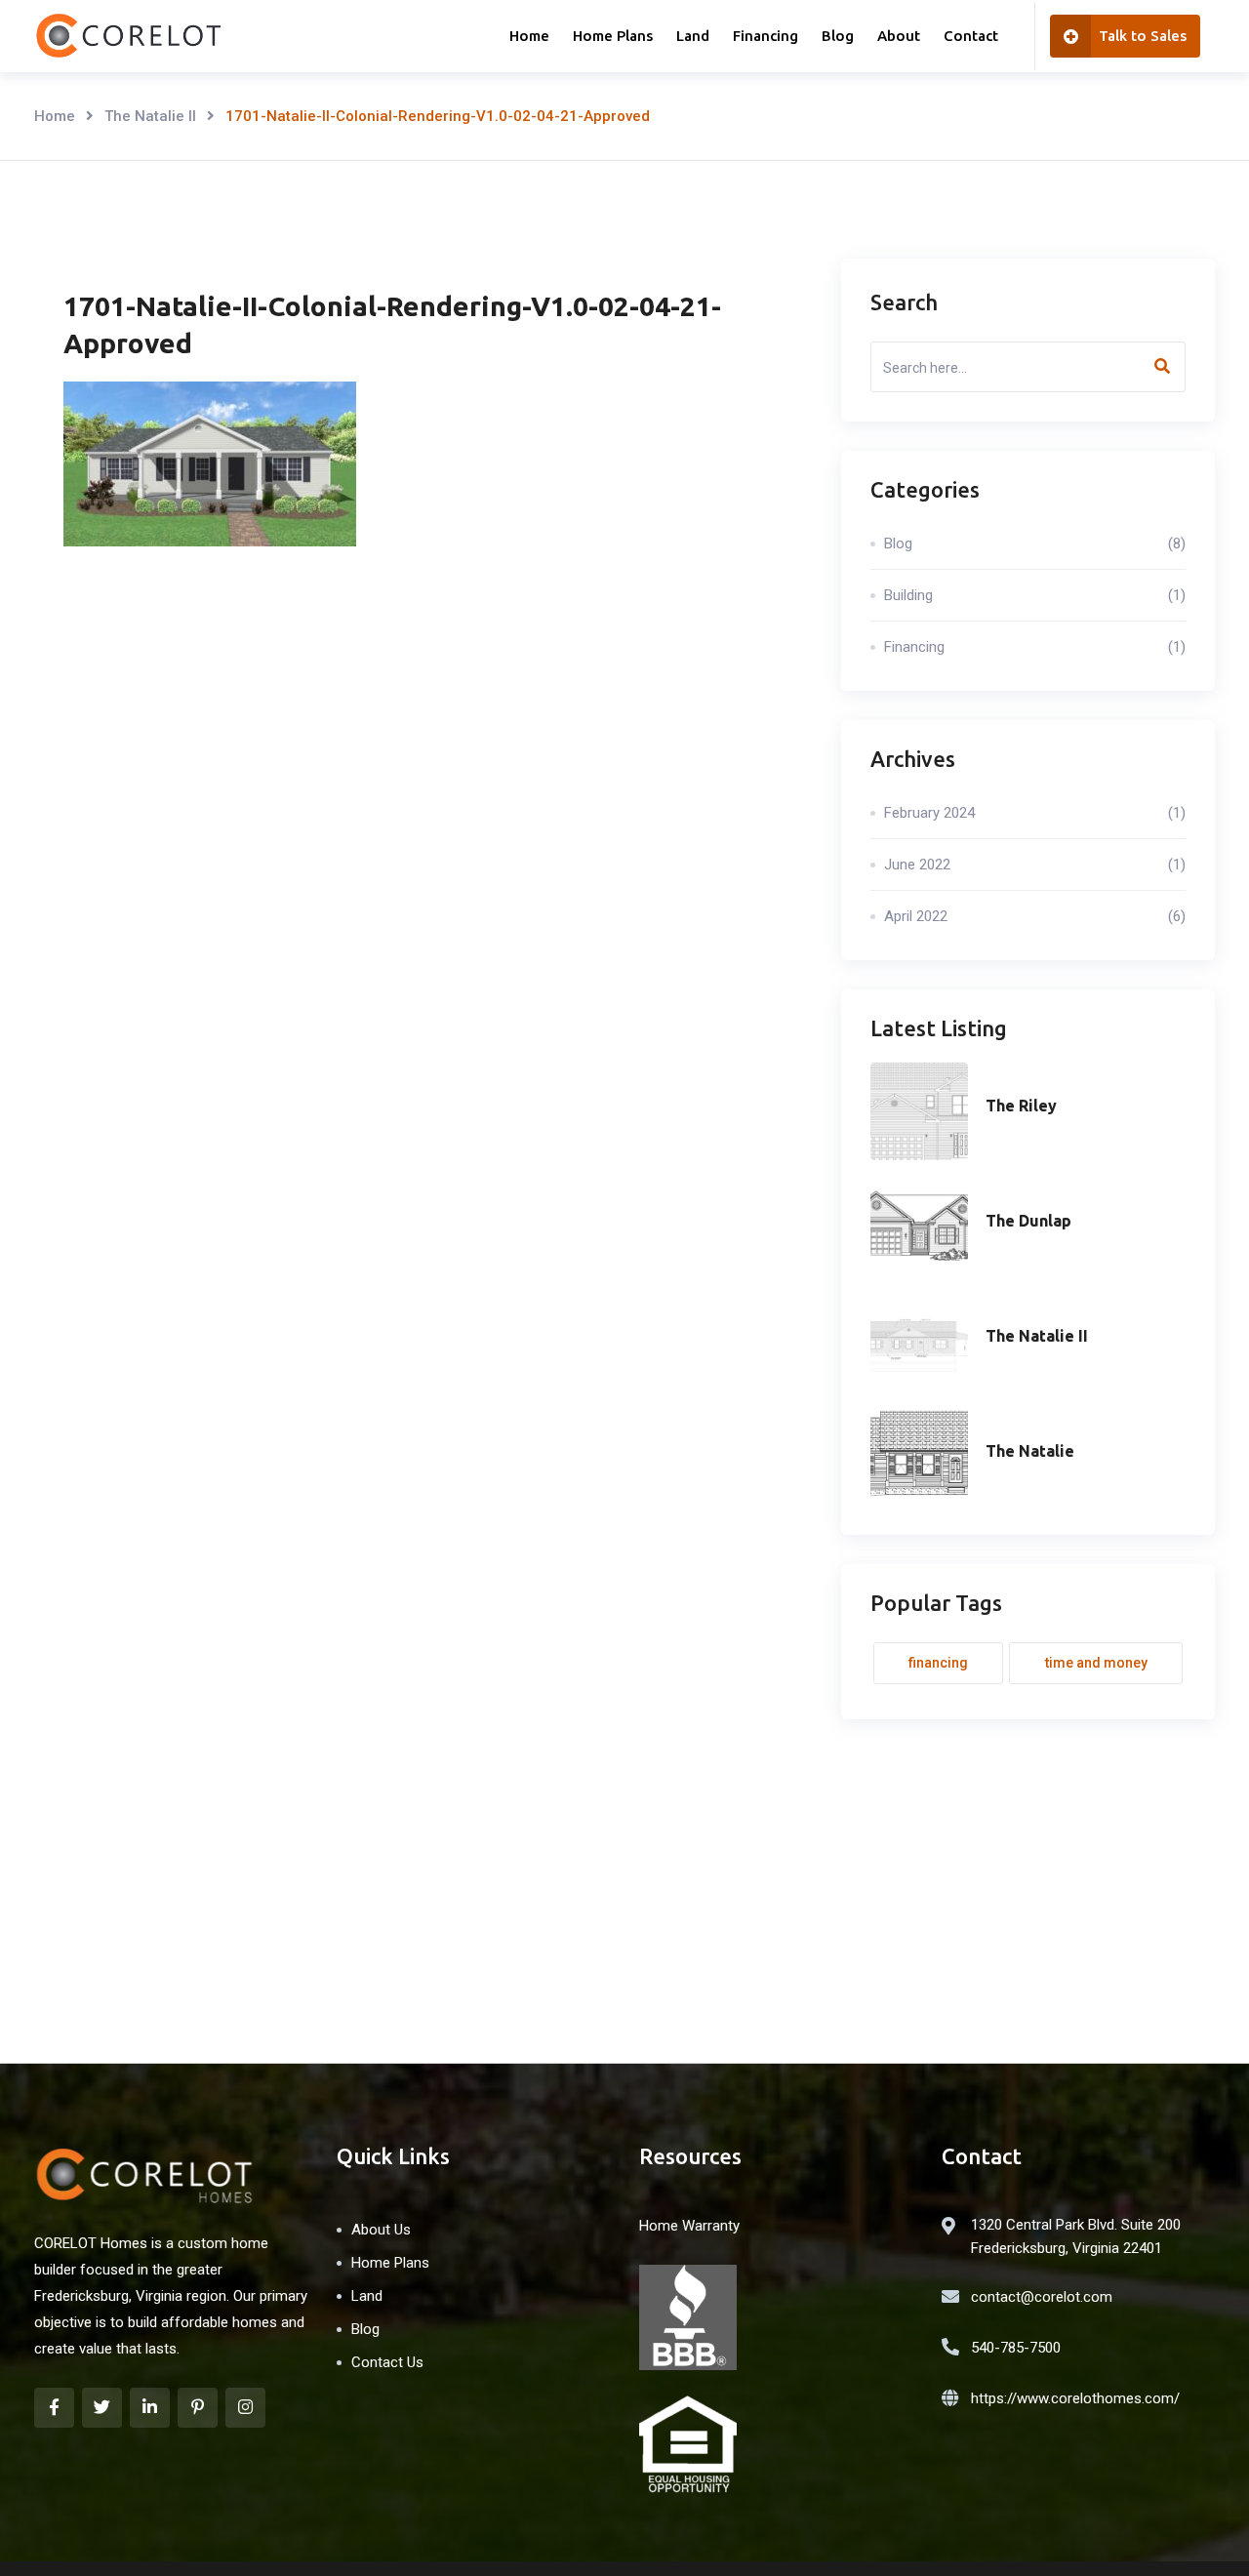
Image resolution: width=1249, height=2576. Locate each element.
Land (693, 36)
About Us (381, 2230)
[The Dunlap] (919, 1227)
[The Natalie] (919, 1457)
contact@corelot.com (1042, 2297)
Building (1035, 595)
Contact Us (387, 2362)
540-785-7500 (1016, 2348)
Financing (766, 36)
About (899, 36)
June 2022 (1035, 865)
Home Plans (613, 36)
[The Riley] (919, 1111)
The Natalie (1030, 1451)
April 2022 (1035, 916)
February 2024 (1035, 813)
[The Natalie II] (919, 1342)
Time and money (1096, 1663)
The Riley (1021, 1106)
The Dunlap (1028, 1221)
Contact (971, 36)
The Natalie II (150, 116)
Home (529, 36)
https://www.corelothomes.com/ (1075, 2398)
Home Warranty (689, 2226)
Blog (838, 36)
